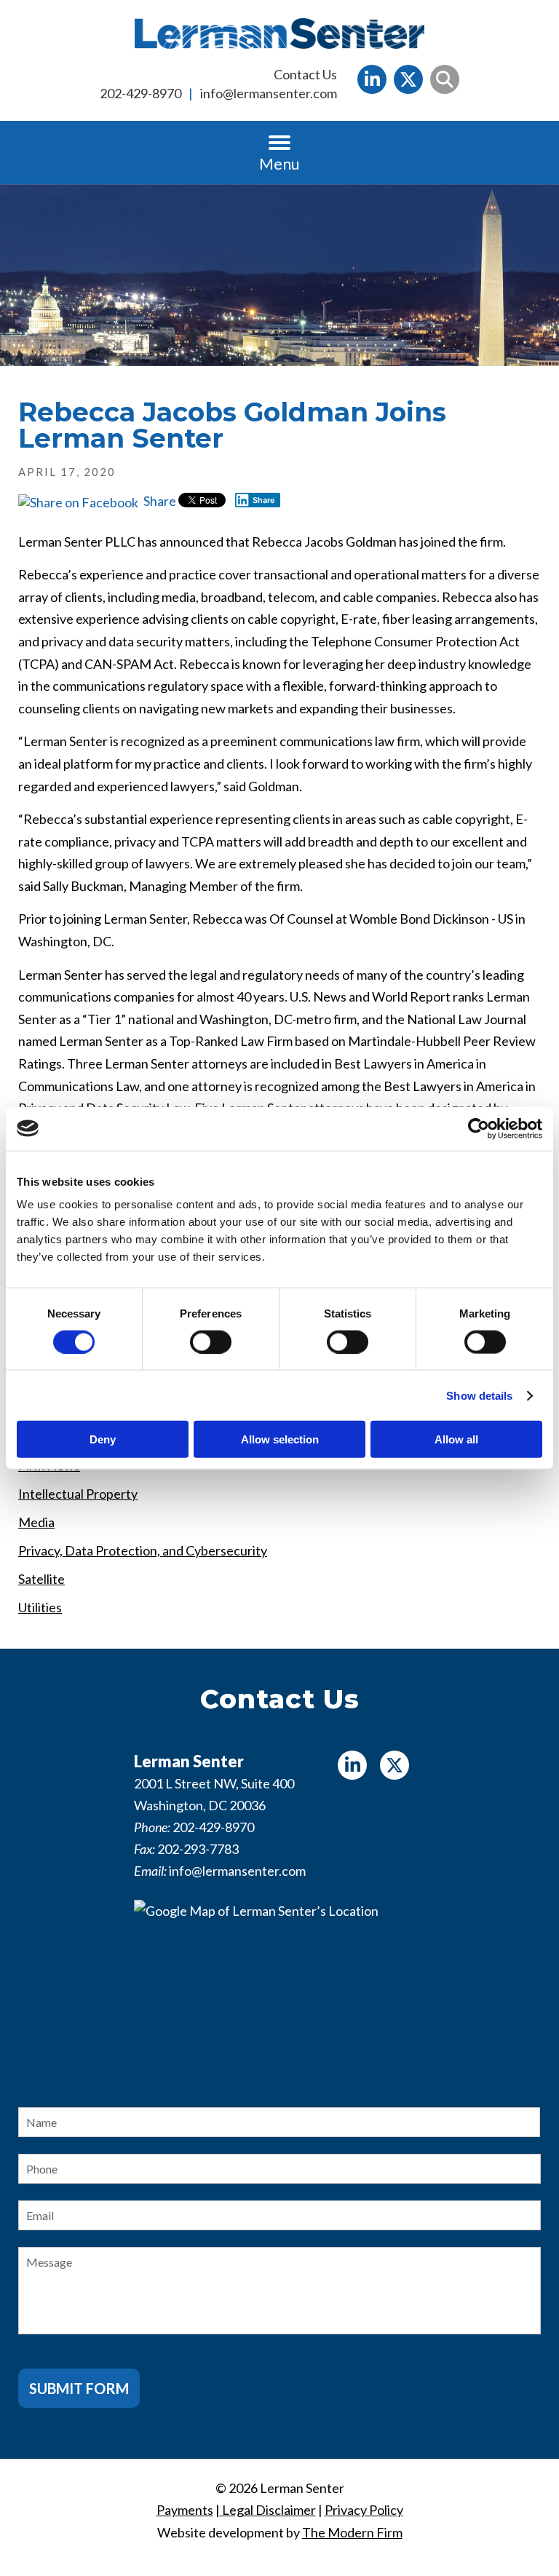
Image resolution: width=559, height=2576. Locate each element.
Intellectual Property (78, 1494)
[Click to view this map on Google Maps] (279, 1991)
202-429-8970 (140, 93)
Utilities (40, 1607)
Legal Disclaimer (268, 2510)
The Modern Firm (352, 2532)
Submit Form (79, 2388)
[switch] (211, 1341)
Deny (103, 1439)
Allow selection (280, 1439)
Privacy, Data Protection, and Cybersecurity (143, 1550)
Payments (185, 2510)
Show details (479, 1395)
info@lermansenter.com (269, 93)
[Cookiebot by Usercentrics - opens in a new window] (479, 1128)
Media (36, 1522)
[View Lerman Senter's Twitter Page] (408, 79)
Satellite (41, 1579)
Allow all (456, 1439)
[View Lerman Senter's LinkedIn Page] (372, 79)
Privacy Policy (364, 2510)
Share (159, 501)
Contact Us (305, 74)
